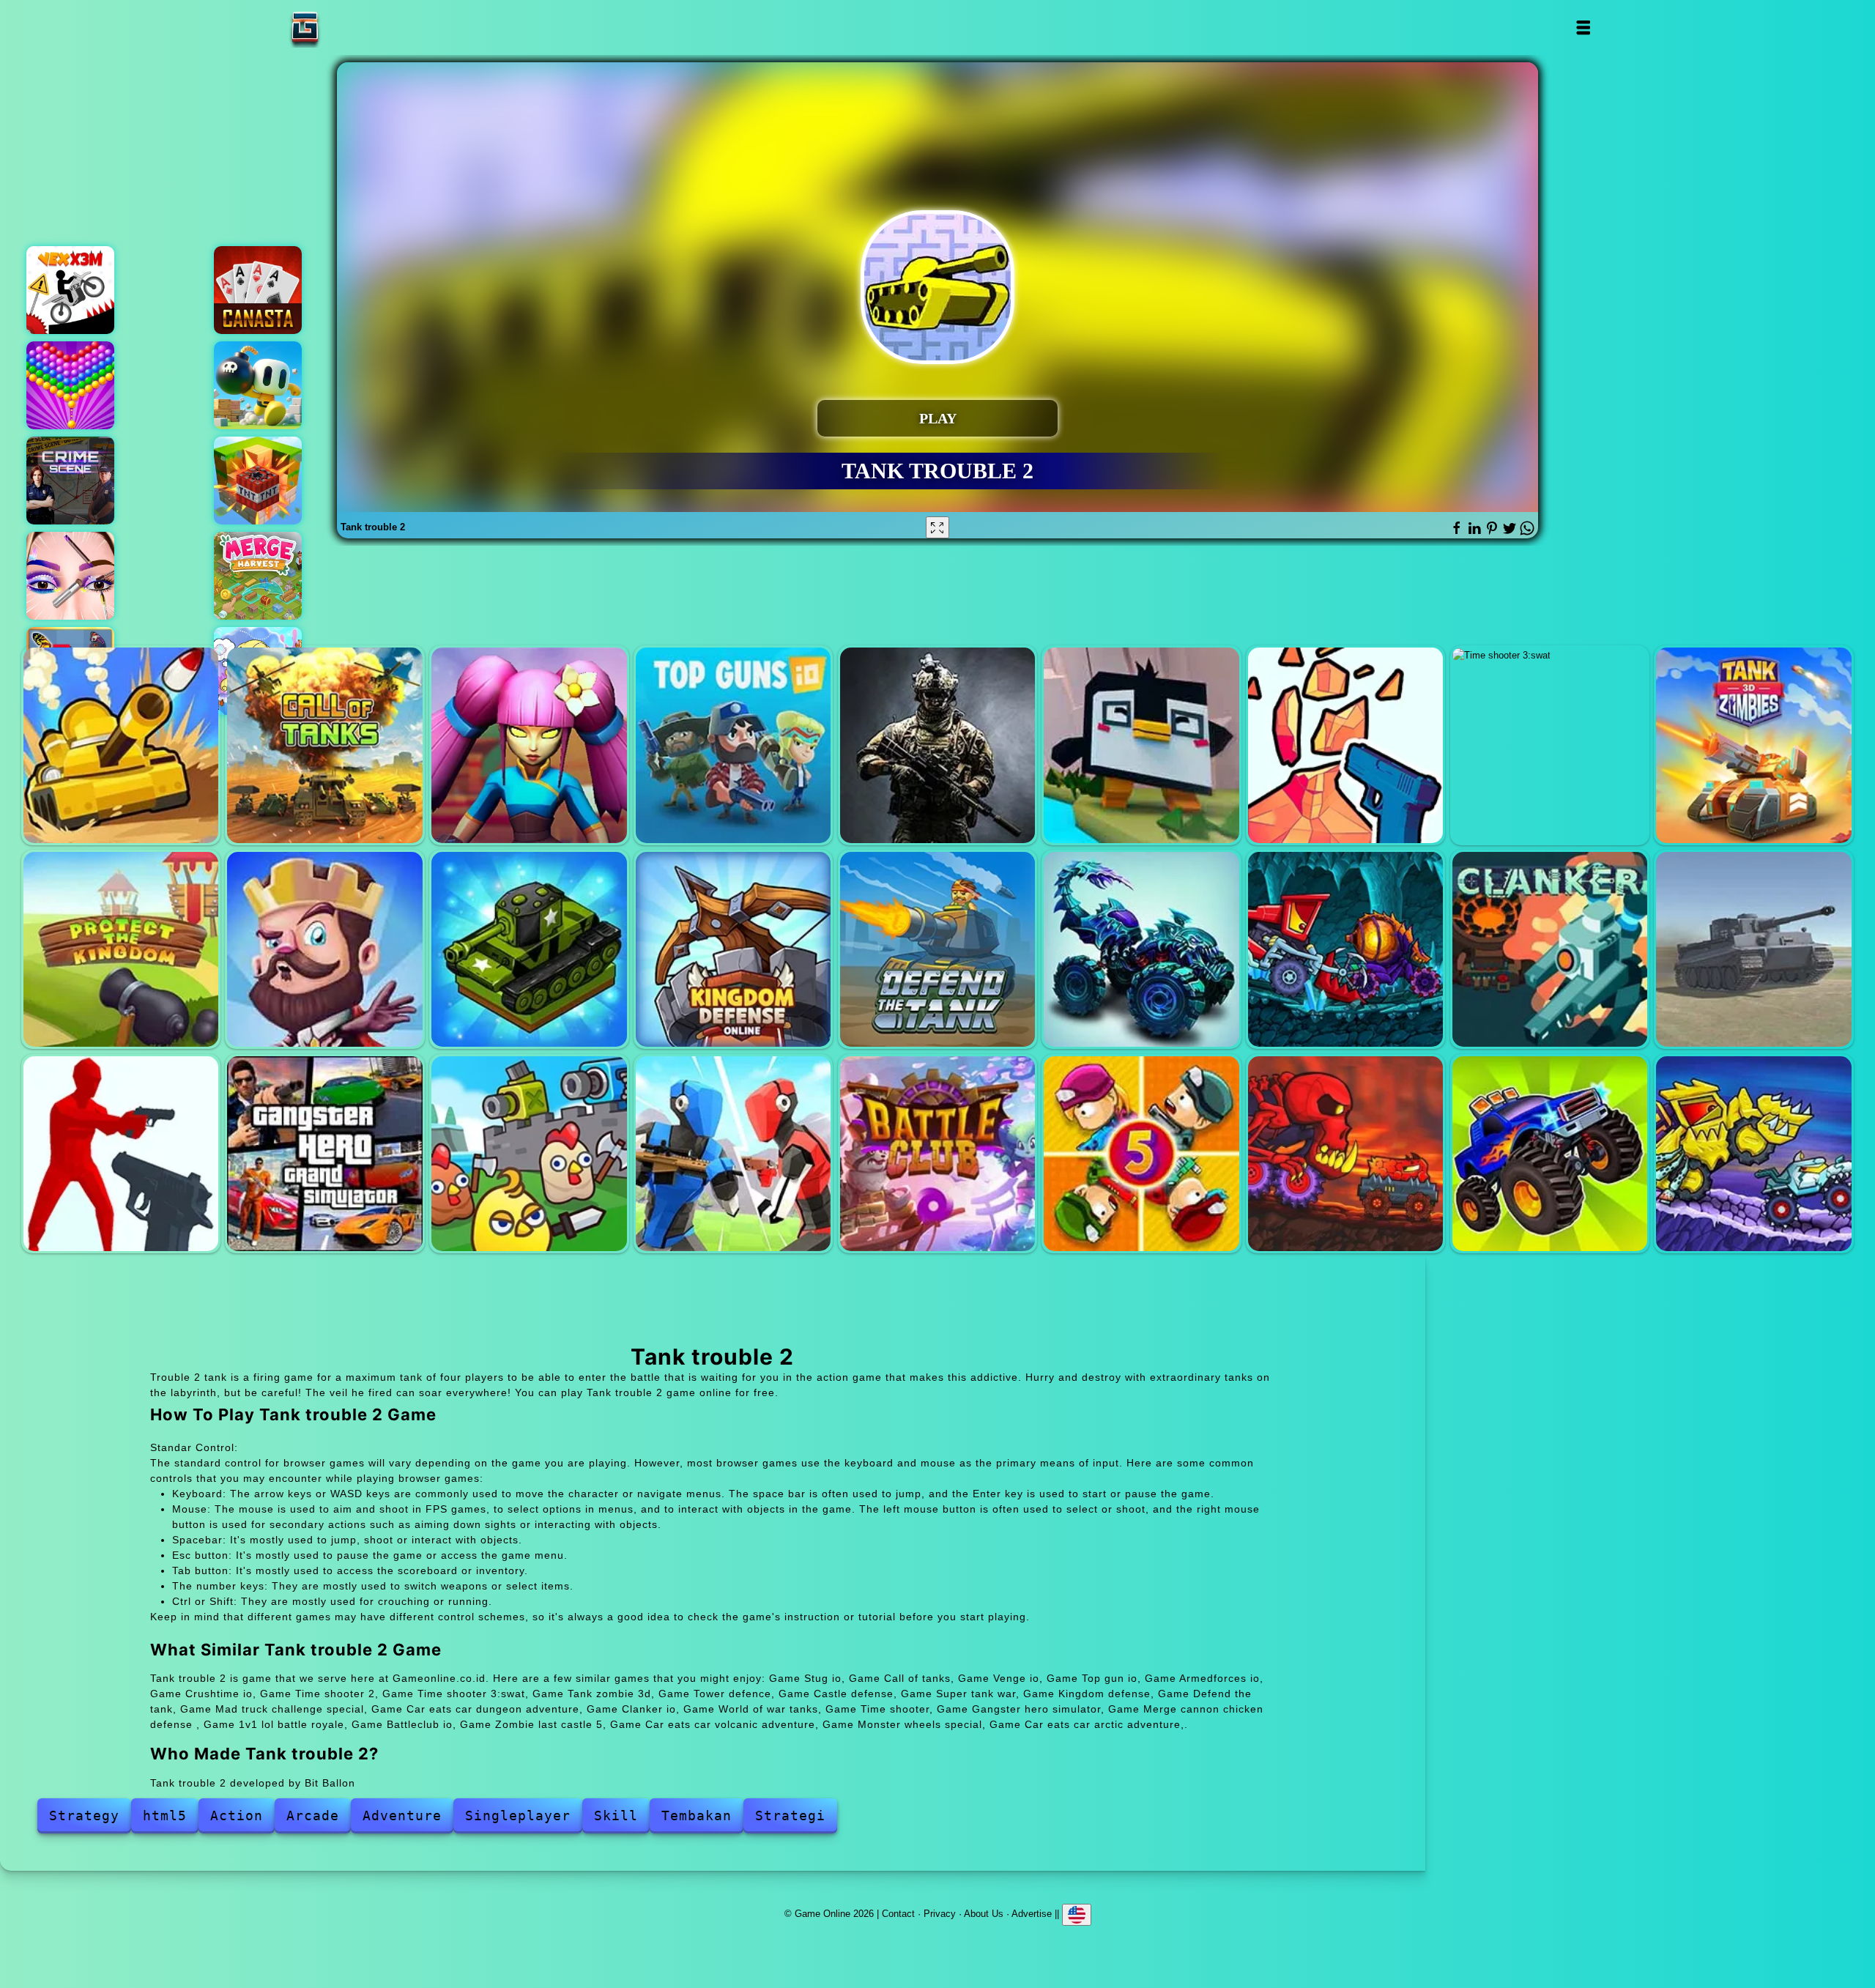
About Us (984, 1914)
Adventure (402, 1815)
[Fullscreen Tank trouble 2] (937, 527)
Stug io (121, 745)
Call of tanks (324, 745)
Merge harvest (258, 576)
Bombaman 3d (258, 385)
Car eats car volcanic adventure (1345, 1154)
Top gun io (733, 745)
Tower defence (121, 949)
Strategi (790, 1815)
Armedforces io (937, 745)
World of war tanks (1753, 949)
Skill (616, 1815)
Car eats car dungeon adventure (1345, 949)
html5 (165, 1815)
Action (237, 1815)
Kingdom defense (733, 949)
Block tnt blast (258, 481)
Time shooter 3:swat (1550, 745)
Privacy (940, 1914)
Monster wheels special (1550, 1154)
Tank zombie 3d (1753, 745)
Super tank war (529, 949)
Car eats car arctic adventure (1753, 1154)
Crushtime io (1141, 745)
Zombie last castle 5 (1141, 1154)
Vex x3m (70, 290)
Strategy (84, 1815)
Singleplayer (518, 1815)
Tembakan (697, 1815)
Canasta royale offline (258, 290)
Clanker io (1550, 949)
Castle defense (324, 949)
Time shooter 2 (1345, 745)
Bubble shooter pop (70, 385)
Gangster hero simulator (324, 1154)
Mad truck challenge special (1141, 949)
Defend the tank (937, 949)
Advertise (1032, 1914)
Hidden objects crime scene (70, 481)
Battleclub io (937, 1154)
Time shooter (121, 1154)
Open (1582, 27)
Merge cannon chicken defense (529, 1154)
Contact (898, 1914)
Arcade (313, 1815)
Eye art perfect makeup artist (70, 576)
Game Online (351, 27)
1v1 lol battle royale (733, 1154)
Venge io (529, 745)
